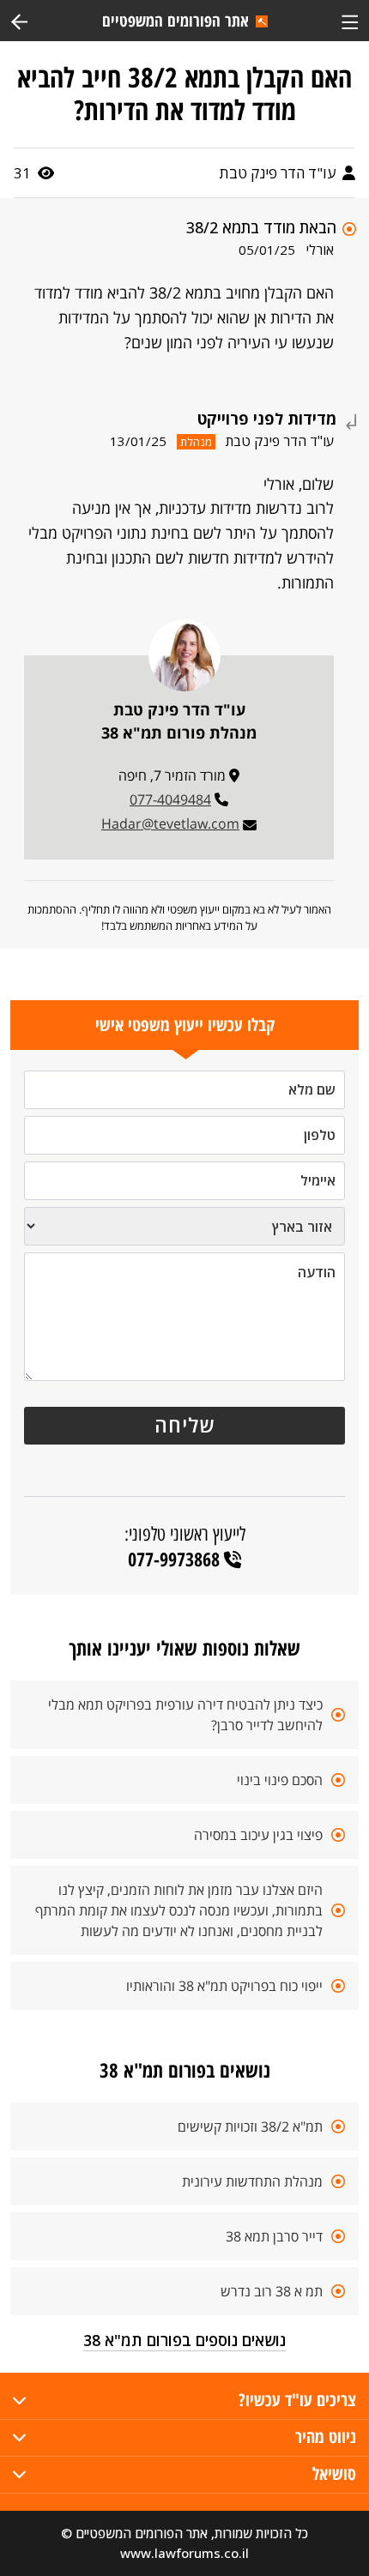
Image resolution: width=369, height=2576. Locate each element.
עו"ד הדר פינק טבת (279, 173)
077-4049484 (170, 799)
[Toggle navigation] (350, 20)
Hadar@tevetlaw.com (170, 823)
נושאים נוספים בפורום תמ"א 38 (184, 2340)
